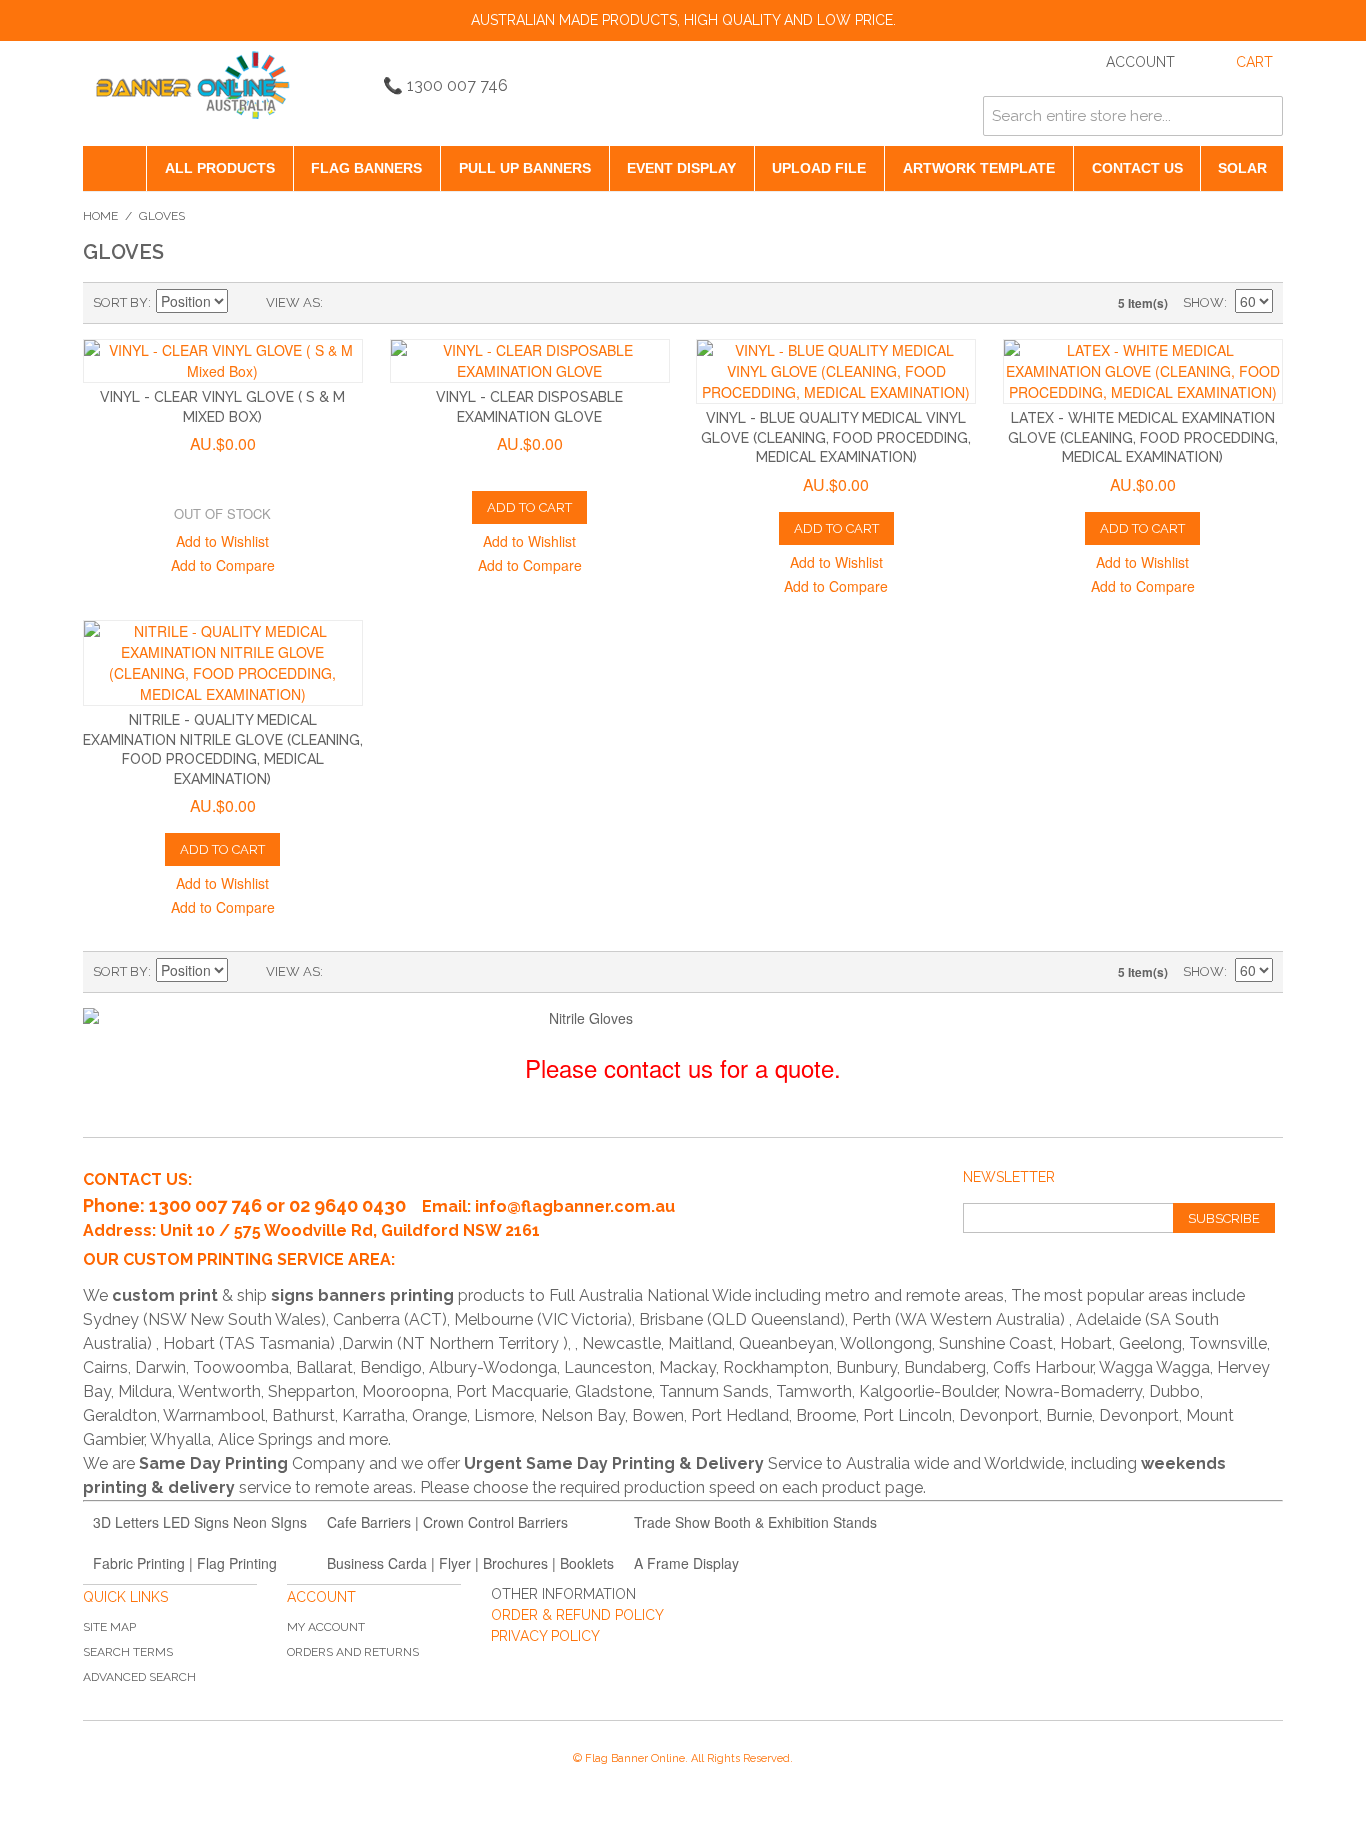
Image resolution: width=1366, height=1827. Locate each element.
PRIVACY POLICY (545, 1636)
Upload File (819, 168)
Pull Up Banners (525, 168)
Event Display (681, 168)
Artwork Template (979, 168)
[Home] (114, 168)
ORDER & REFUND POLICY (577, 1615)
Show (1203, 302)
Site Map (109, 1627)
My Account (326, 1627)
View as (293, 302)
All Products (220, 168)
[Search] (1263, 116)
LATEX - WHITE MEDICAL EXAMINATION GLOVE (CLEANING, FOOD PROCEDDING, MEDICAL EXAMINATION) (1143, 437)
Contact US (1137, 168)
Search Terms (128, 1652)
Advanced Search (139, 1677)
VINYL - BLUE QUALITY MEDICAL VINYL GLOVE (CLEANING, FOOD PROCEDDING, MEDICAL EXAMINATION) (836, 437)
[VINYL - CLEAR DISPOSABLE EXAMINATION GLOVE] (530, 361)
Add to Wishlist (222, 541)
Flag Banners (366, 168)
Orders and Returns (353, 1652)
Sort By (120, 302)
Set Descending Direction (246, 303)
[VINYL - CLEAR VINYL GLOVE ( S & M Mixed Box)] (223, 361)
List (378, 303)
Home (100, 216)
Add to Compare (223, 565)
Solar (1242, 168)
